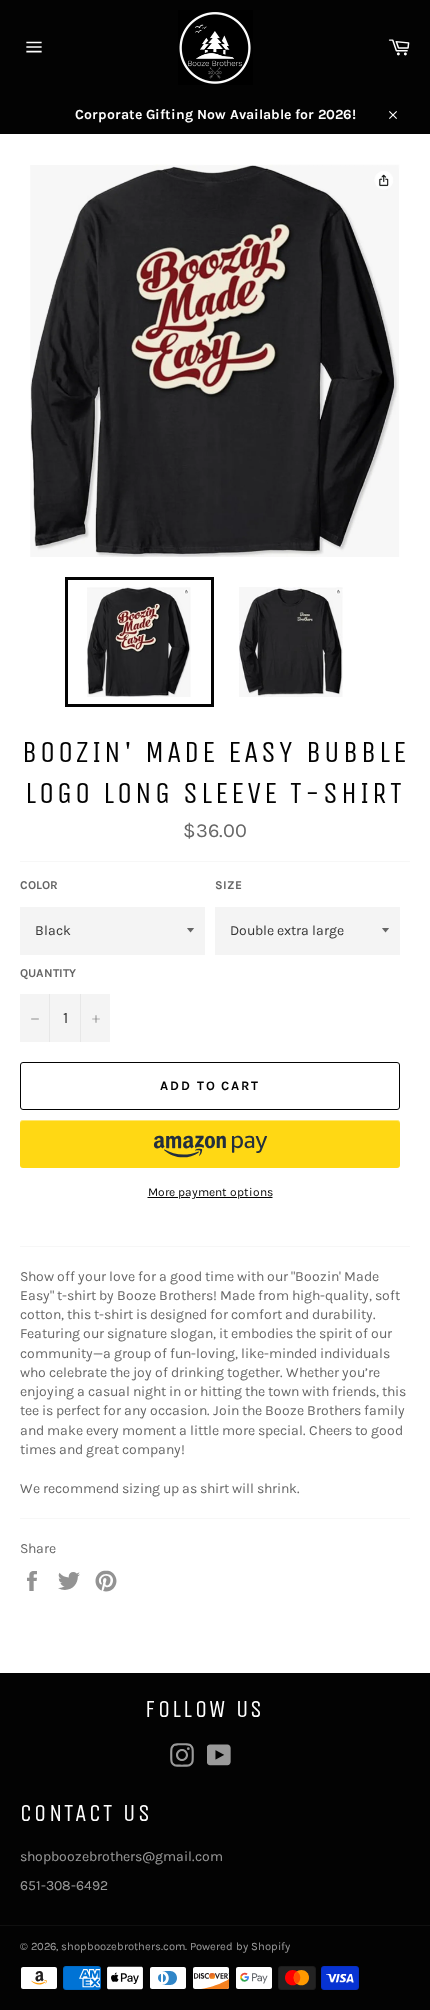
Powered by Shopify (240, 1946)
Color (39, 885)
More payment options (210, 1192)
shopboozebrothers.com (123, 1946)
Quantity (48, 973)
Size (228, 885)
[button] (210, 1144)
